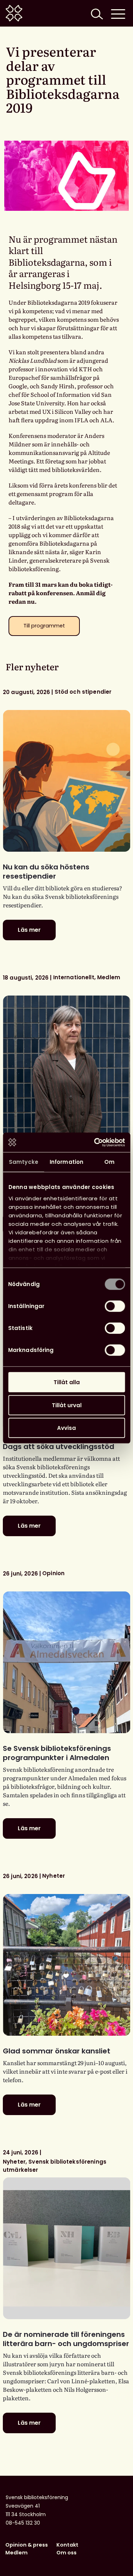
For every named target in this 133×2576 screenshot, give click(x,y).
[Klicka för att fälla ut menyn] (118, 13)
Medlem (16, 2553)
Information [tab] (66, 1162)
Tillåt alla (67, 1382)
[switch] (115, 1306)
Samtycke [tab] (24, 1162)
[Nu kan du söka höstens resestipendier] (66, 781)
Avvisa (66, 1428)
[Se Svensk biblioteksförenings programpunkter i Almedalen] (66, 1662)
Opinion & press (27, 2545)
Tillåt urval (67, 1405)
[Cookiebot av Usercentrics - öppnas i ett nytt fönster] (95, 1142)
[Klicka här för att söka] (96, 13)
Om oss (66, 2553)
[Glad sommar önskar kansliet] (66, 1965)
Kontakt (67, 2545)
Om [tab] (109, 1162)
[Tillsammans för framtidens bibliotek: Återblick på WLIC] (66, 1066)
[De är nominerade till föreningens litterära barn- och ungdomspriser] (66, 2248)
